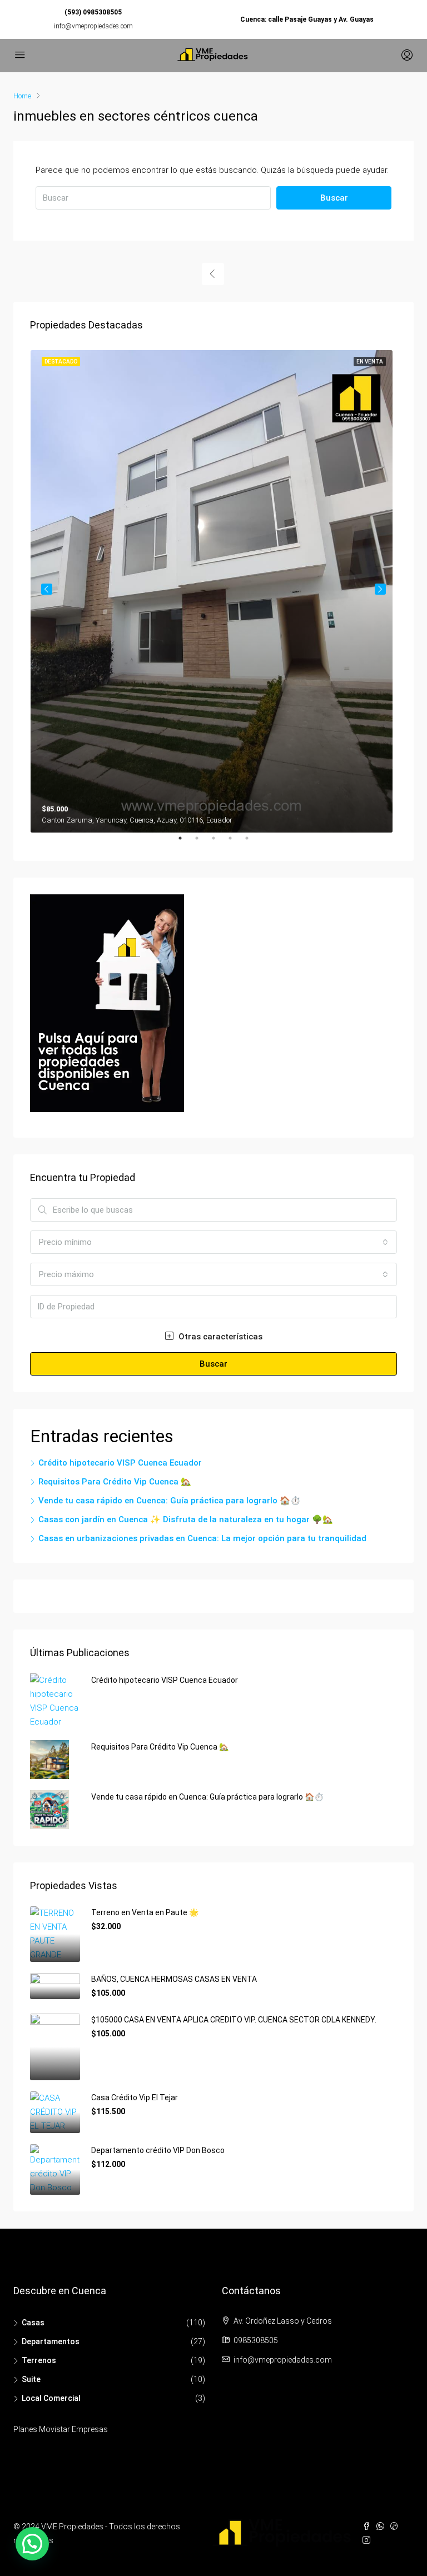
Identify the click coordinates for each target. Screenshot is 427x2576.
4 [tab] (236, 843)
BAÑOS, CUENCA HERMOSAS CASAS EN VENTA (174, 1979)
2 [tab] (202, 843)
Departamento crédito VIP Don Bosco (158, 2150)
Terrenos (39, 2360)
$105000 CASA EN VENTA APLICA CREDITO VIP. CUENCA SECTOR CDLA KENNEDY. (234, 2020)
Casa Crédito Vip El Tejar (135, 2097)
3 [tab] (219, 843)
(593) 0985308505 (93, 12)
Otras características (219, 1337)
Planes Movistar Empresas (61, 2429)
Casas (33, 2323)
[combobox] (213, 1242)
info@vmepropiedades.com (93, 26)
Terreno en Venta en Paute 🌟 (145, 1912)
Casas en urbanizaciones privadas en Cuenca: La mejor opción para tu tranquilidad (202, 1538)
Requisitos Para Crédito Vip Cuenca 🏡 (115, 1482)
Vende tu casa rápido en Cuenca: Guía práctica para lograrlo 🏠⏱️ (170, 1501)
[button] (32, 2544)
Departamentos (51, 2341)
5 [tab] (252, 843)
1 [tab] (186, 843)
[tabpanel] (214, 589)
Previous (47, 589)
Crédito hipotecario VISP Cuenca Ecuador (120, 1463)
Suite (31, 2379)
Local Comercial (51, 2398)
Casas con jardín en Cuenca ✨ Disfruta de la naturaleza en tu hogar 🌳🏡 (186, 1519)
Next (380, 589)
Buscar (334, 198)
